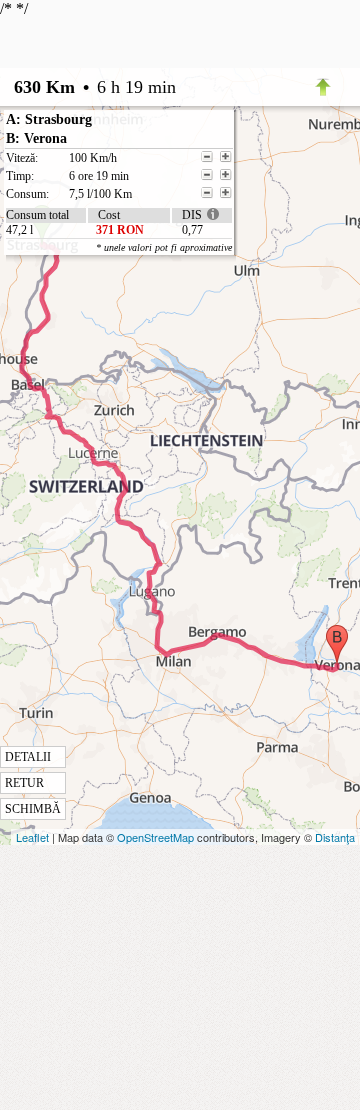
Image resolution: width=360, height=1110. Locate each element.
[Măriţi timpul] (226, 175)
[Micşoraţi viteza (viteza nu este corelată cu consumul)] (207, 157)
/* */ (116, 408)
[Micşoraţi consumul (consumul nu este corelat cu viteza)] (207, 193)
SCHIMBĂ (33, 809)
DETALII (28, 757)
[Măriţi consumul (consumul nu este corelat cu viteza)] (226, 193)
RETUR (24, 783)
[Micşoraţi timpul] (207, 175)
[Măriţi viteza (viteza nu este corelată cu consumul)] (226, 157)
